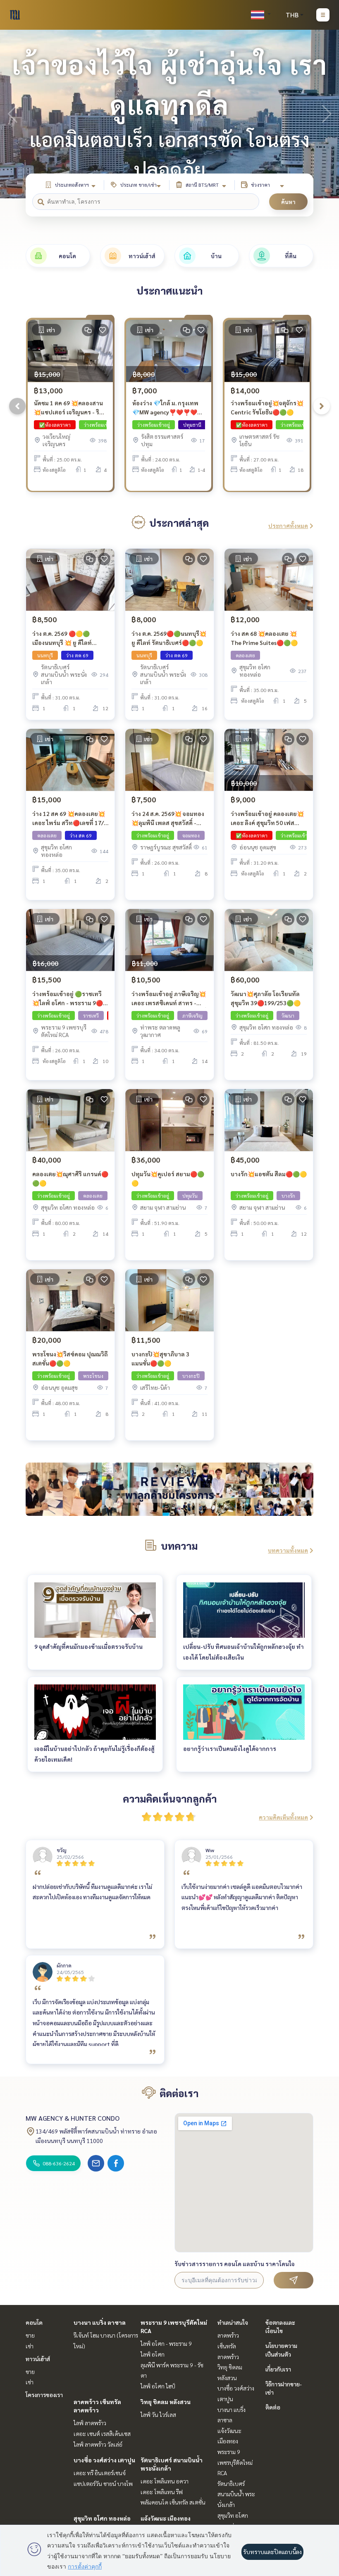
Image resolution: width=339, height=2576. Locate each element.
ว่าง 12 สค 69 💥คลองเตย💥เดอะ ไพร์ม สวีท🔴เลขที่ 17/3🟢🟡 (70, 819)
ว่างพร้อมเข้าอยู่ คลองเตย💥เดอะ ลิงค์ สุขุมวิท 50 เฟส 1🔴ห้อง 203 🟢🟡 (267, 819)
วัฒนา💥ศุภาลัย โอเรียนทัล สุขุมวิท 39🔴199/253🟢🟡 (266, 998)
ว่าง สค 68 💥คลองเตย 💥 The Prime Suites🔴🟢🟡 (264, 638)
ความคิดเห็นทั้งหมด (283, 1817)
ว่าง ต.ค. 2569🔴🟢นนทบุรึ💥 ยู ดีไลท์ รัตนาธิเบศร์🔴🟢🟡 (169, 638)
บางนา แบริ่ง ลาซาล (100, 2322)
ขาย (30, 2335)
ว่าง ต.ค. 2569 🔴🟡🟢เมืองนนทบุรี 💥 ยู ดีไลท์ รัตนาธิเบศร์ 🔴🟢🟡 (62, 639)
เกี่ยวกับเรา (278, 2369)
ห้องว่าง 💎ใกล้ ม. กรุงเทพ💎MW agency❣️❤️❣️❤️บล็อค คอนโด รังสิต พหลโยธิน (165, 408)
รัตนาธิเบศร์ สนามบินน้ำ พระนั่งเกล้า (236, 2494)
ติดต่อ (273, 2407)
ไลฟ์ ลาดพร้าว (90, 2423)
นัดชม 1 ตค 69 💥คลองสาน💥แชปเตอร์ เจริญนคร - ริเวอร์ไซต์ (68, 408)
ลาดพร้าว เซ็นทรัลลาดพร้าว (228, 2346)
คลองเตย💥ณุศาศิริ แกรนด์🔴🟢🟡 (70, 1179)
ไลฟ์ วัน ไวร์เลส (158, 2414)
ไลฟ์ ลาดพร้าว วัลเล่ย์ (98, 2444)
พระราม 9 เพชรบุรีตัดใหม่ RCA (235, 2462)
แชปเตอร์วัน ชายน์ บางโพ (103, 2483)
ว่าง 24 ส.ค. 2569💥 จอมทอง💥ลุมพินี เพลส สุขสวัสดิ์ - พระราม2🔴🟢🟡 (168, 819)
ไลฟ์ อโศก (153, 2354)
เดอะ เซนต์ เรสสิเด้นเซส (102, 2433)
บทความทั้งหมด (288, 1550)
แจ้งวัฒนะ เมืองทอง (166, 2518)
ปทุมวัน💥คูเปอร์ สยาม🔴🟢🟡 (168, 1179)
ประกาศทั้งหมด (288, 526)
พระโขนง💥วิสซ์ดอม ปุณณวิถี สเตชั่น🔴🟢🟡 (70, 1359)
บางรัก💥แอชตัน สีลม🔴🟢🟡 (269, 1174)
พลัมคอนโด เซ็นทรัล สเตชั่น (173, 2502)
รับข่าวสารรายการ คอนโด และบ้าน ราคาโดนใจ (235, 2264)
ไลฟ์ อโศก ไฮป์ (158, 2386)
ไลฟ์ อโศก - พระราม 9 (166, 2343)
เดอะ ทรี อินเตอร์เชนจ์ (100, 2473)
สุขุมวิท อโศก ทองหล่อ (102, 2518)
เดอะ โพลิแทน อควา (165, 2481)
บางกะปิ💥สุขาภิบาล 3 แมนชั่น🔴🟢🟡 (160, 1359)
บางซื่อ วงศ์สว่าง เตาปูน (104, 2460)
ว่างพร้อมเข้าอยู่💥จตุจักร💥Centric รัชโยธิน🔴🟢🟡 (267, 408)
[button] (327, 114)
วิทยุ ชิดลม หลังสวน (166, 2402)
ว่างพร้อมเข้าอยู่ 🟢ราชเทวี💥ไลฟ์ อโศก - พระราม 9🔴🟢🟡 (68, 999)
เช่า (30, 2346)
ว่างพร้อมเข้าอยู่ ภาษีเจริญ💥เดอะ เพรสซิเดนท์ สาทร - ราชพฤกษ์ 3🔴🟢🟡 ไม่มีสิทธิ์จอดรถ (169, 999)
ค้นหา (288, 202)
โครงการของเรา (44, 2395)
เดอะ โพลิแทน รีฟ (162, 2492)
